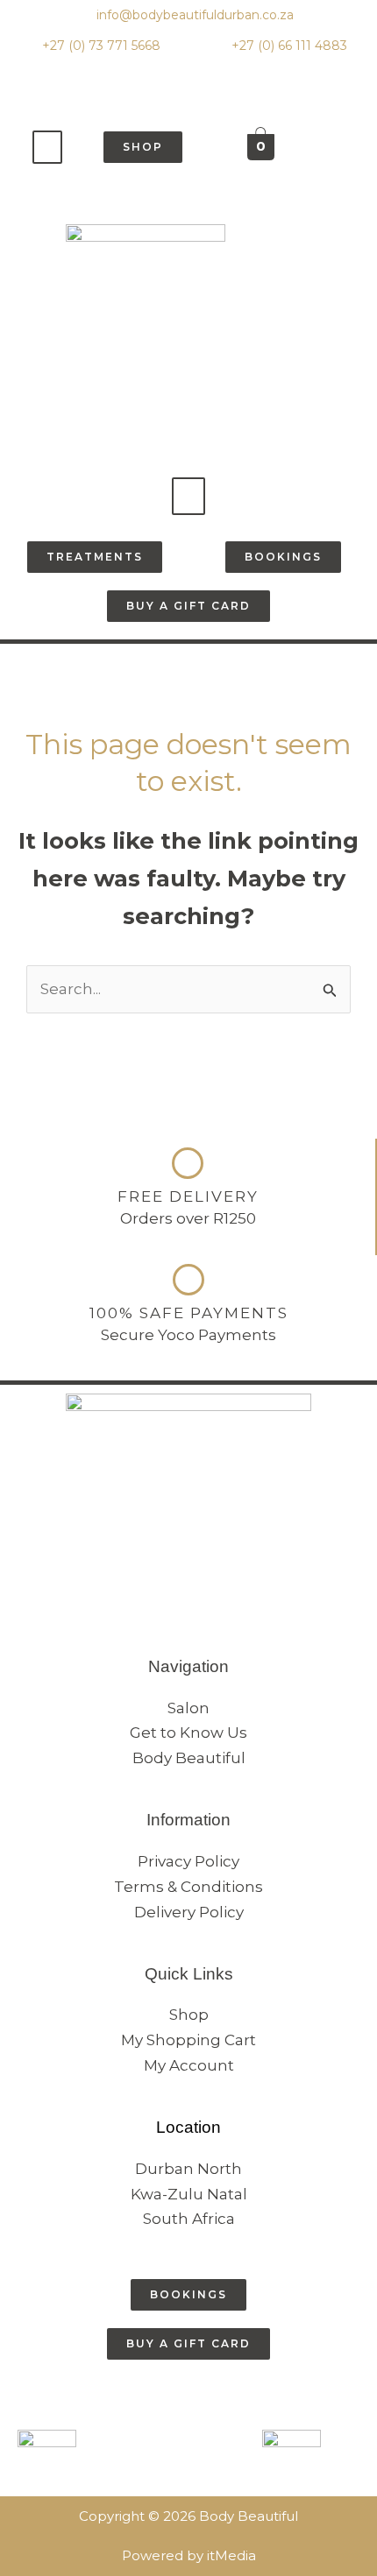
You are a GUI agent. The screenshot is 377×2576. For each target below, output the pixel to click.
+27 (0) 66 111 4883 (288, 46)
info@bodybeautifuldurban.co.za (193, 15)
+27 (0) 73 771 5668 (100, 46)
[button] (47, 147)
